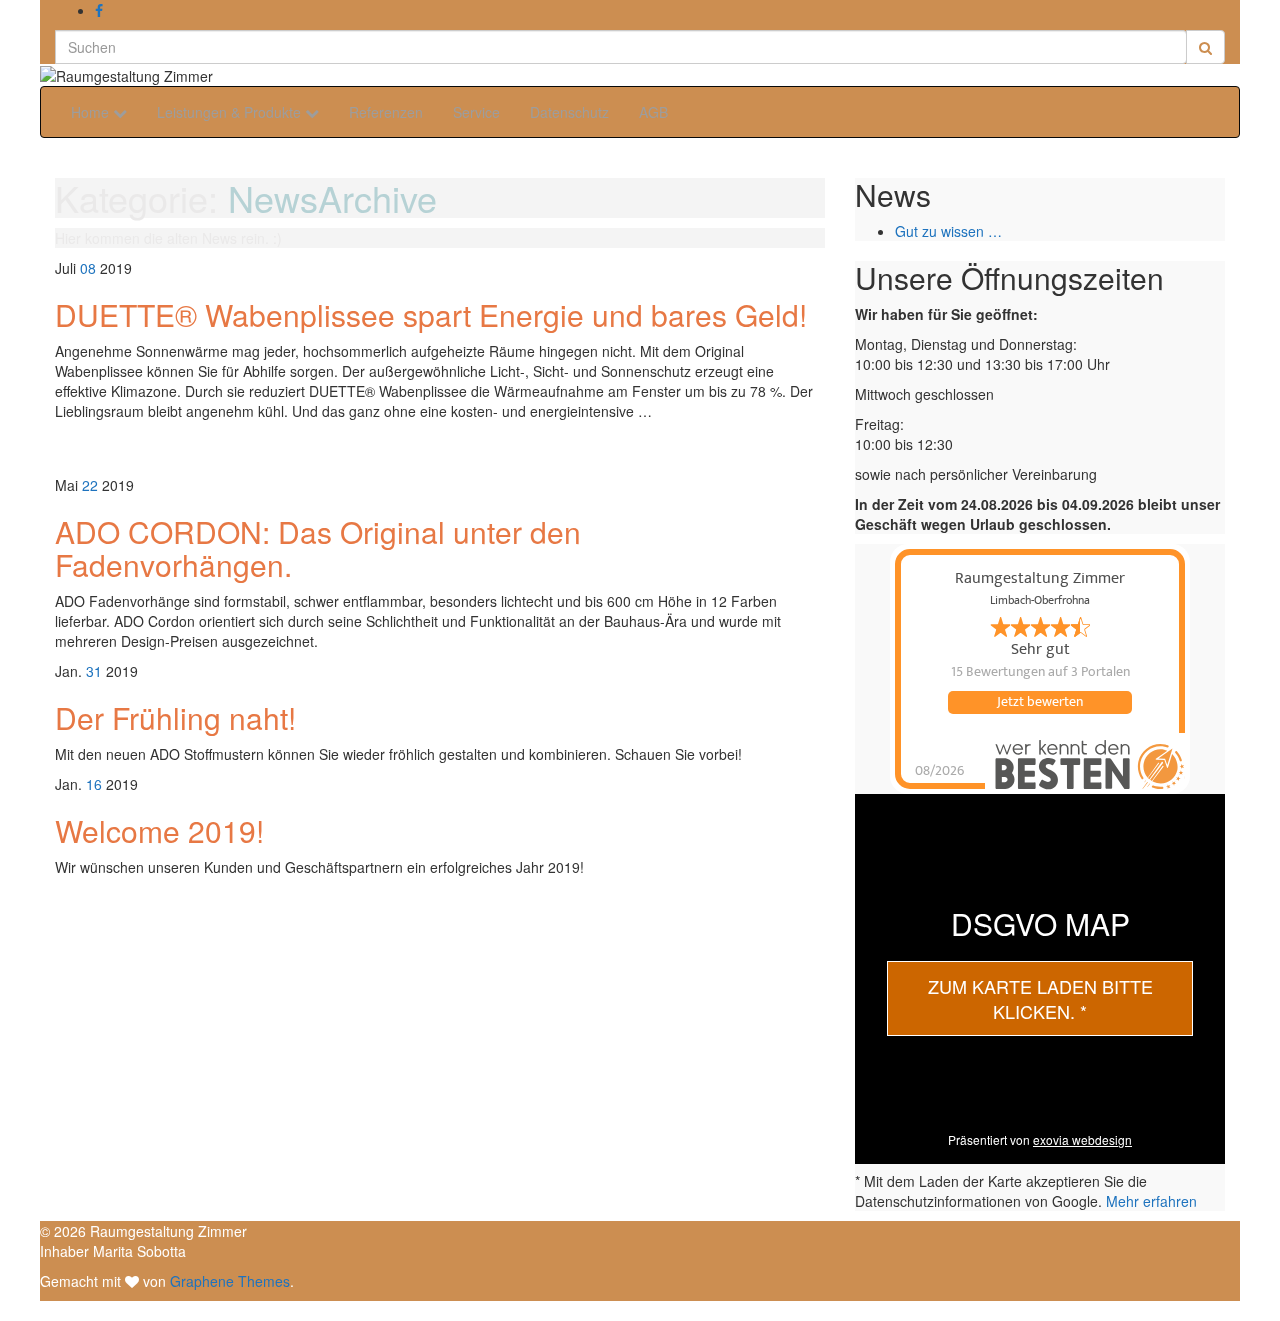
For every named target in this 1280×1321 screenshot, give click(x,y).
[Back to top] (7, 1311)
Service (476, 112)
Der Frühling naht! (175, 717)
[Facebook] (99, 10)
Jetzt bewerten (1040, 702)
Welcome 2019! (159, 830)
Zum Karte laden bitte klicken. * (1040, 999)
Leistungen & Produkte (231, 112)
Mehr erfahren (1151, 1201)
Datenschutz (569, 112)
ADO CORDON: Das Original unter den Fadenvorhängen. (318, 548)
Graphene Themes (230, 1281)
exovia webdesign (1082, 1139)
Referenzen (386, 112)
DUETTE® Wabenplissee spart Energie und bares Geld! (431, 314)
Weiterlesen (105, 448)
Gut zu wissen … (948, 231)
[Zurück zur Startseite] (219, 74)
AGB (653, 112)
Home (92, 112)
